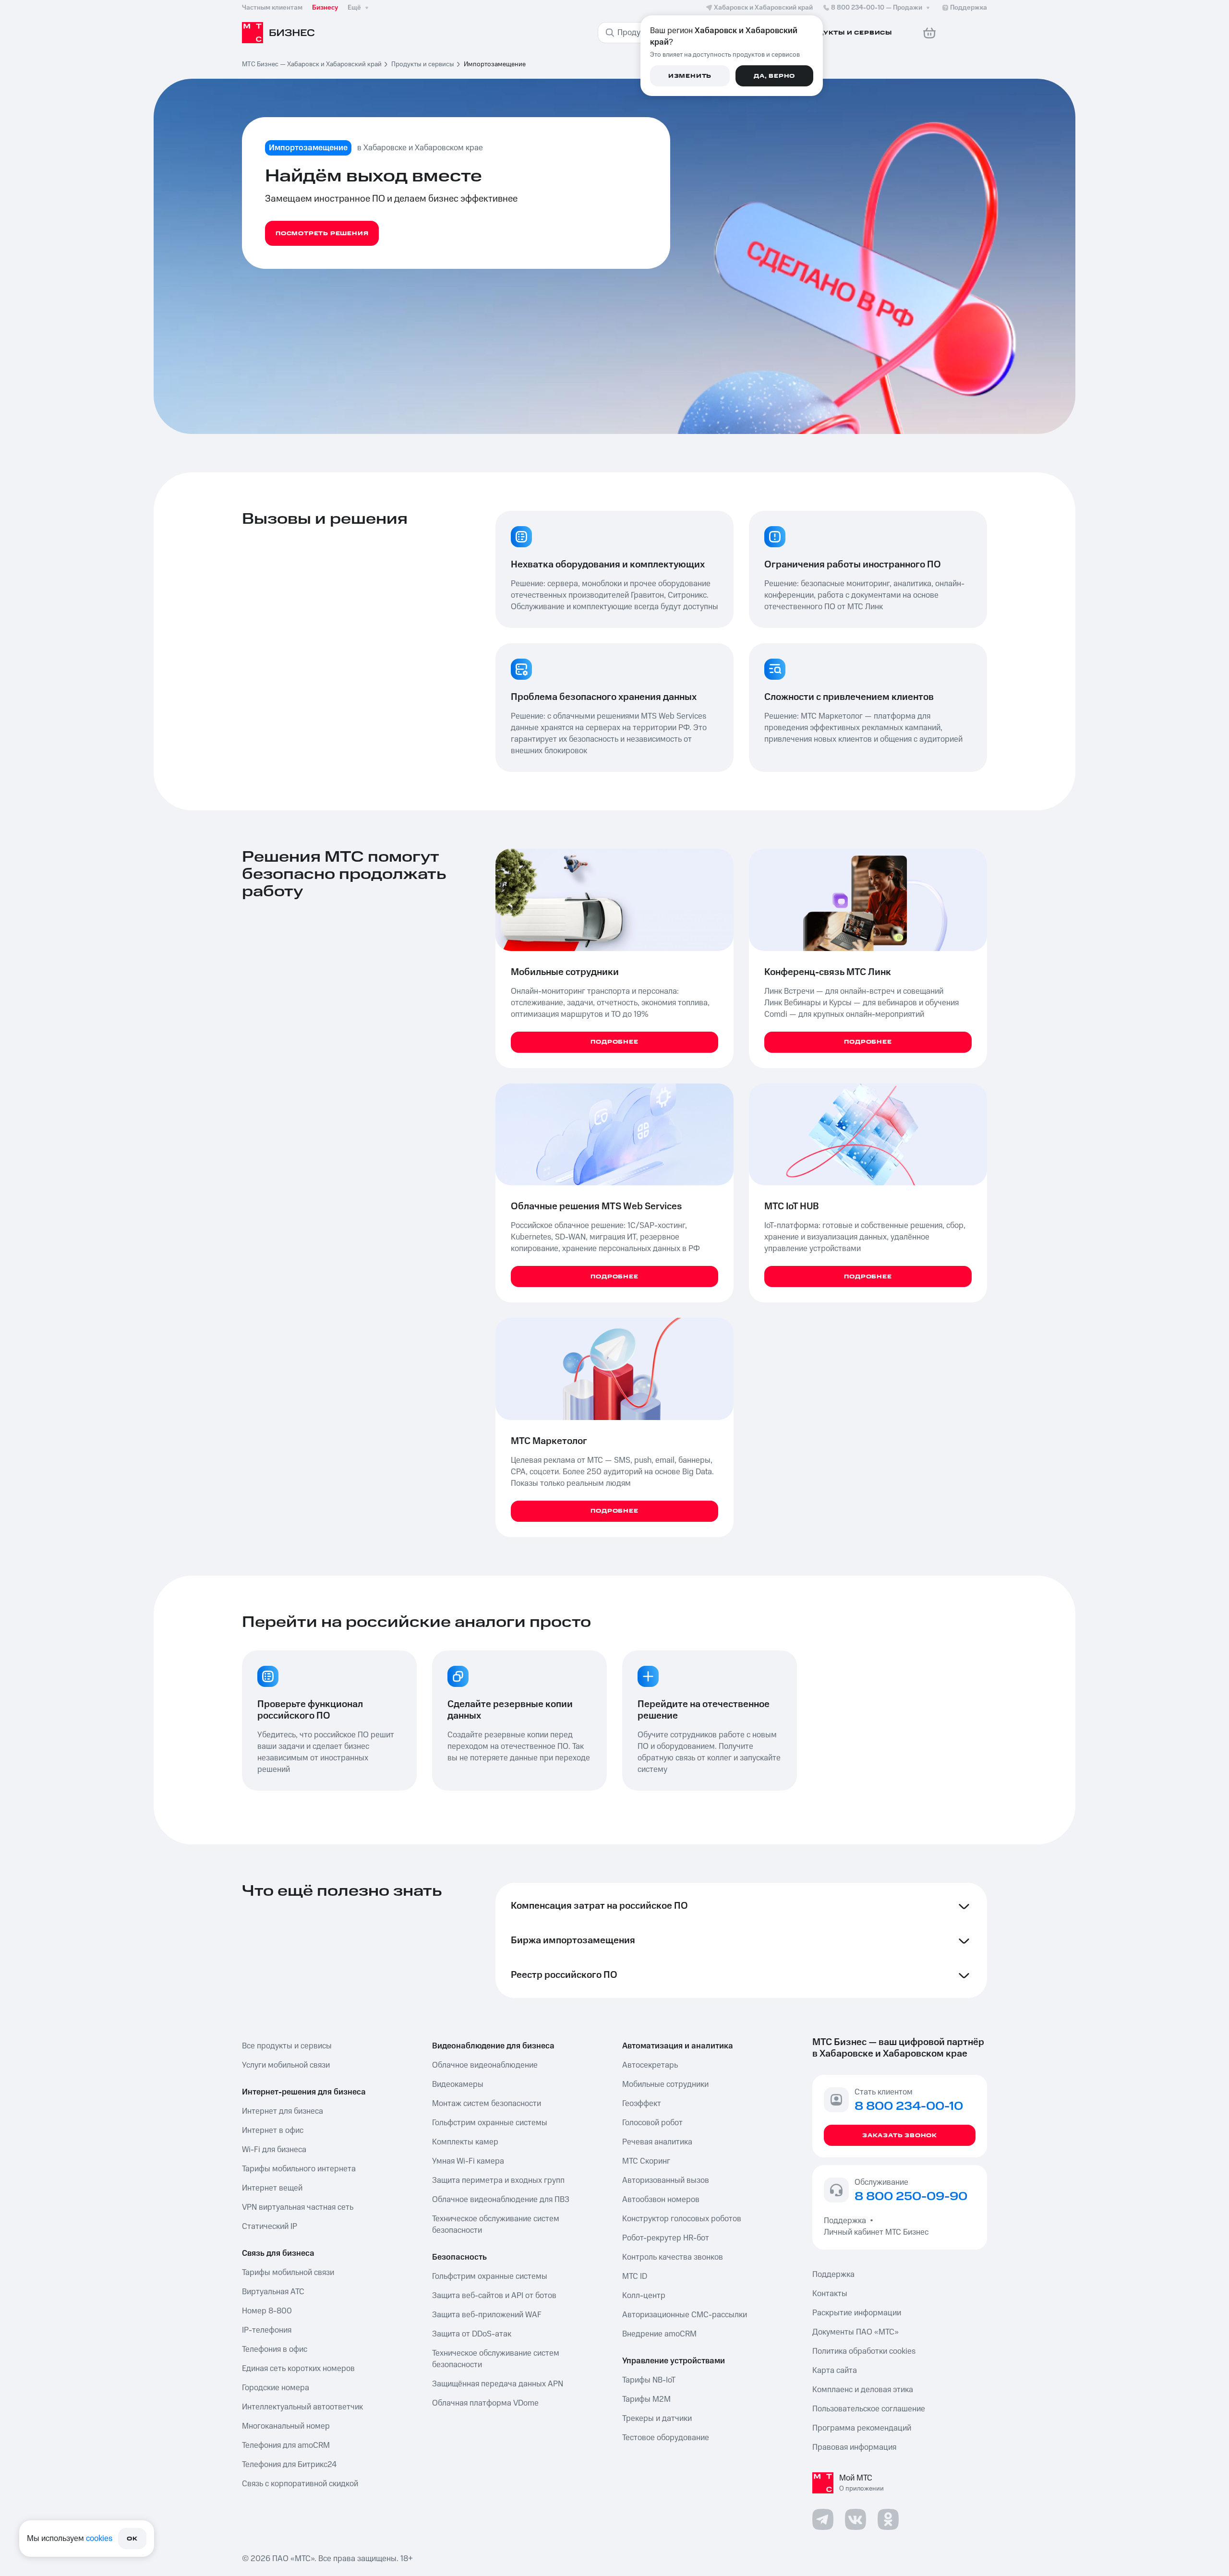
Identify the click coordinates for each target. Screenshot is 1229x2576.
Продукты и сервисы (423, 64)
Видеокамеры (458, 2084)
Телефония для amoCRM (286, 2445)
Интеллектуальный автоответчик (302, 2407)
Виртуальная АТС (273, 2292)
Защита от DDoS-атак (472, 2334)
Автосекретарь (650, 2065)
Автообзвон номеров (661, 2200)
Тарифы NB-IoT (649, 2380)
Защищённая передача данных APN (498, 2384)
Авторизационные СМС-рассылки (685, 2315)
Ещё (354, 8)
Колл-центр (644, 2296)
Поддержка (847, 2221)
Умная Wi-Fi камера (468, 2161)
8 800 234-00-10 (877, 8)
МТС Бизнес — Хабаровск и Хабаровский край (312, 64)
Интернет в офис (273, 2131)
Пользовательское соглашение (869, 2409)
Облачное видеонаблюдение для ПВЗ (501, 2200)
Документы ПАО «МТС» (855, 2332)
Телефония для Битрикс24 (289, 2465)
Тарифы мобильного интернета (299, 2169)
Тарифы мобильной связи (288, 2273)
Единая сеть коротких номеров (298, 2369)
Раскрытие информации (857, 2313)
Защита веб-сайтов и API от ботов (494, 2296)
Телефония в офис (275, 2349)
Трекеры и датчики (657, 2419)
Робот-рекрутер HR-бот (666, 2238)
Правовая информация (854, 2447)
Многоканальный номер (286, 2426)
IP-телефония (267, 2330)
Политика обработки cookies (864, 2351)
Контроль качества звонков (673, 2257)
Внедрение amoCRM (659, 2334)
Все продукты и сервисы (287, 2046)
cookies (99, 2539)
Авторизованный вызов (666, 2180)
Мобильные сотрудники (665, 2084)
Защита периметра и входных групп (498, 2180)
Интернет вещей (272, 2188)
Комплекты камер (465, 2142)
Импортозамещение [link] (495, 64)
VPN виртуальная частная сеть (298, 2207)
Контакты (830, 2294)
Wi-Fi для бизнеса (274, 2150)
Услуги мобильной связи (286, 2065)
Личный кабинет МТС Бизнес (876, 2232)
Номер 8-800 (267, 2311)
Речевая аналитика (657, 2142)
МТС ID (635, 2276)
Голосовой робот (652, 2123)
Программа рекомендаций (862, 2428)
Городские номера (276, 2388)
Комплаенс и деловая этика (863, 2390)
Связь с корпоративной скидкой (300, 2484)
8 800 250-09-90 (911, 2197)
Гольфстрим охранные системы (490, 2123)
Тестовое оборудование (666, 2438)
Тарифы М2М (646, 2399)
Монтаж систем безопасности (487, 2104)
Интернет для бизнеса (283, 2111)
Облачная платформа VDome (485, 2403)
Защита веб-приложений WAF (487, 2315)
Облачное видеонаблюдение (485, 2065)
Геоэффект (642, 2104)
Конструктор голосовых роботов (682, 2219)
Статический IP (270, 2227)
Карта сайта (835, 2371)
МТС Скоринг (646, 2161)
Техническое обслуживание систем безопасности (496, 2225)
